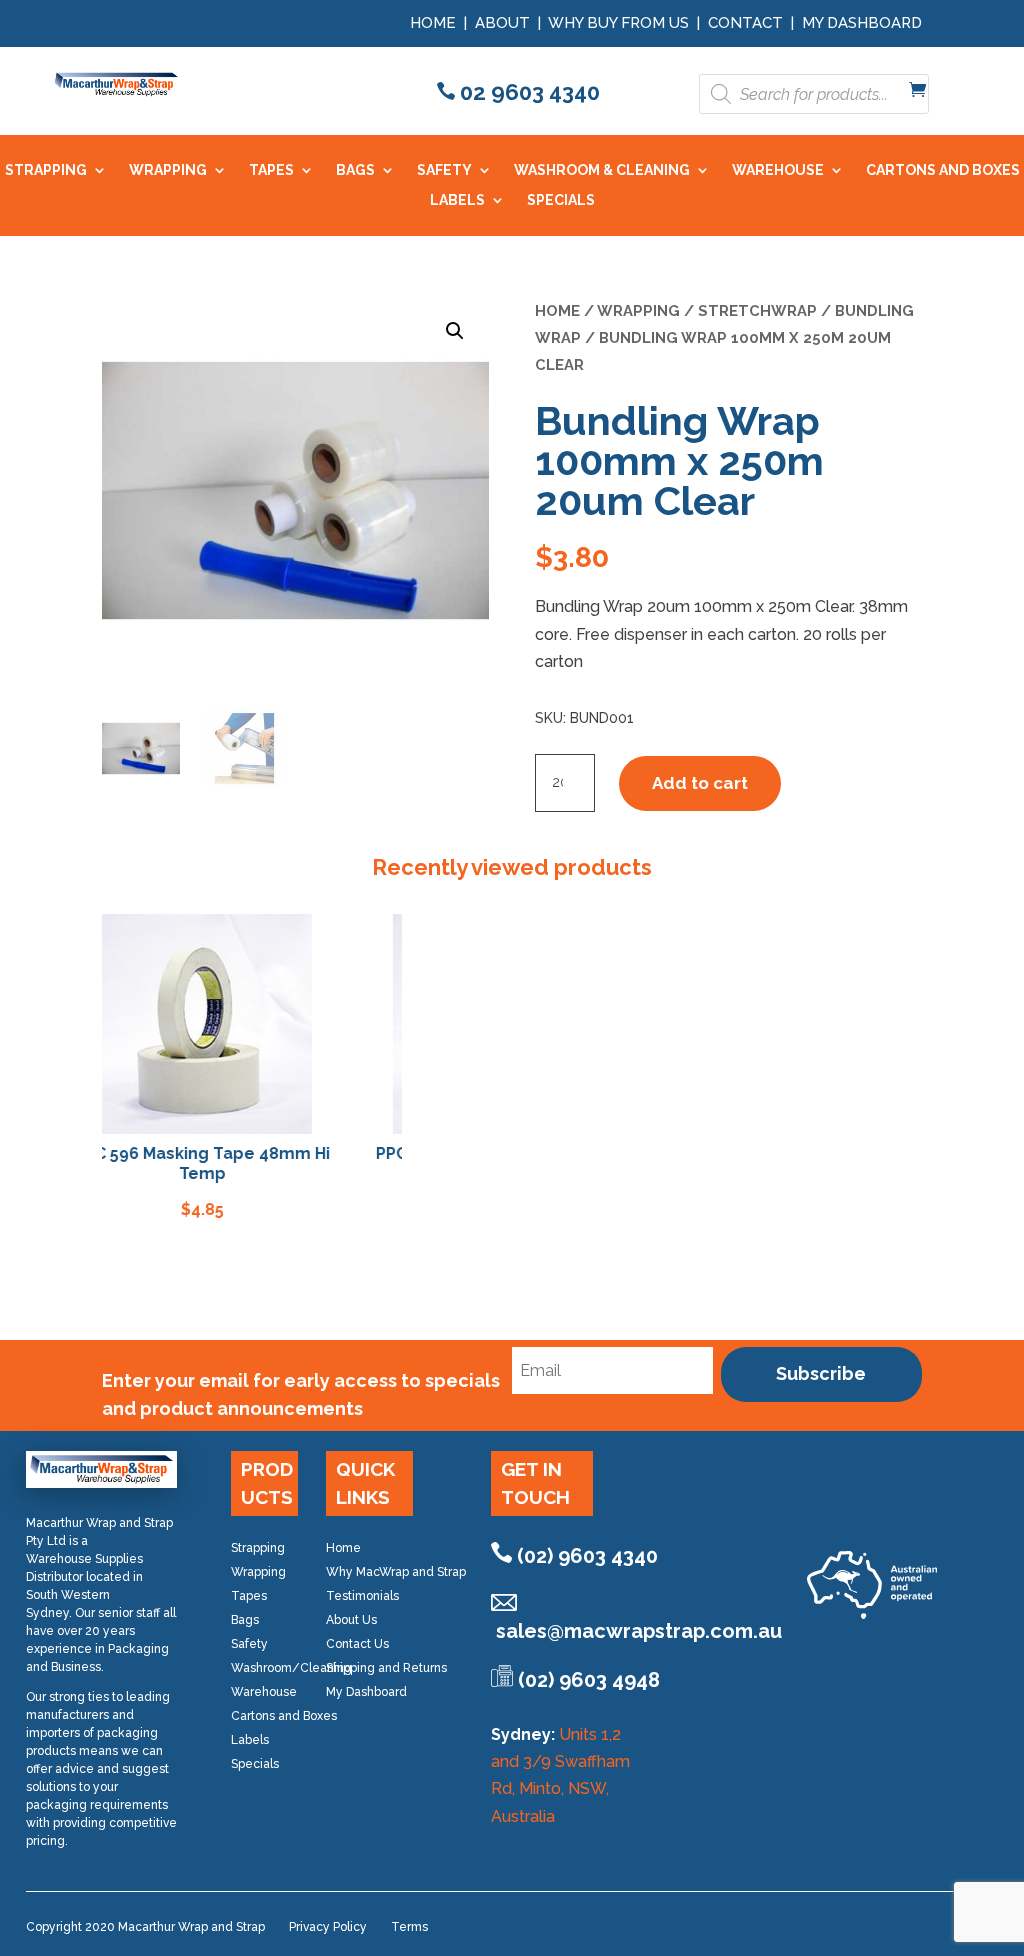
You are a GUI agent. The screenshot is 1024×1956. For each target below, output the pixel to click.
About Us (351, 1620)
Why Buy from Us (620, 23)
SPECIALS (561, 200)
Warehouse (264, 1692)
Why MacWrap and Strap (396, 1572)
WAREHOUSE (778, 170)
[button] (455, 331)
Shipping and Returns (386, 1668)
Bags (245, 1620)
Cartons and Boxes (284, 1716)
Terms (409, 1927)
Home (433, 23)
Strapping (258, 1548)
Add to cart (700, 783)
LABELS (457, 200)
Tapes (249, 1596)
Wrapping (638, 310)
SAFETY (444, 170)
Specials (255, 1764)
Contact (745, 23)
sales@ (639, 1631)
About (502, 23)
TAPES (271, 170)
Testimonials (362, 1596)
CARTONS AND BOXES (943, 170)
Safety (249, 1644)
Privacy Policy (328, 1927)
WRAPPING (168, 170)
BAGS (355, 170)
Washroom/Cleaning (291, 1668)
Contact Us (357, 1644)
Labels (250, 1740)
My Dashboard (862, 23)
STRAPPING (46, 170)
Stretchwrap (757, 310)
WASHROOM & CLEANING (602, 170)
